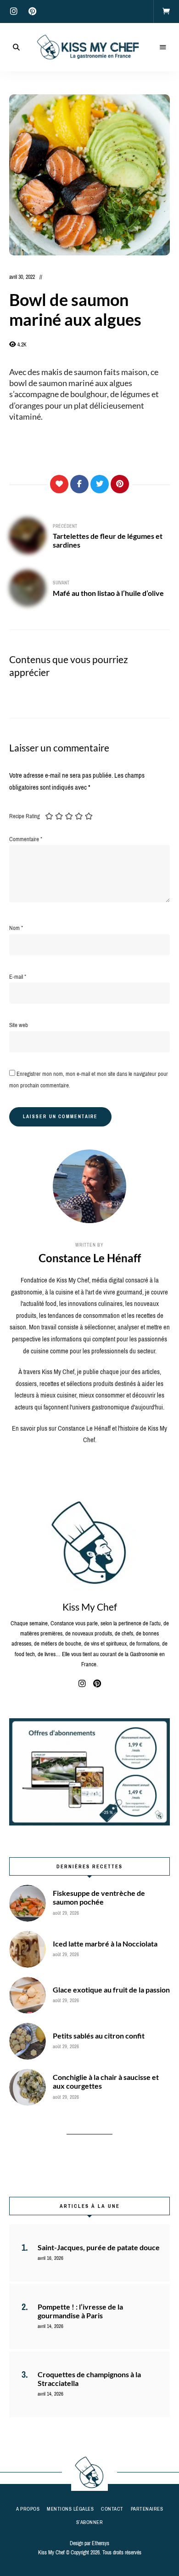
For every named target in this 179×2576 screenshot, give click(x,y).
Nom (16, 928)
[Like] (59, 484)
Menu (163, 47)
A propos (28, 2509)
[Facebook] (79, 484)
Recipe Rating (25, 816)
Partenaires (147, 2509)
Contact (112, 2509)
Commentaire (26, 839)
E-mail (18, 977)
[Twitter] (100, 484)
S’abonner (90, 2522)
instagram (14, 12)
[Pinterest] (120, 484)
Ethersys (101, 2543)
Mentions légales (70, 2509)
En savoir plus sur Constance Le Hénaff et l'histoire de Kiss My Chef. (89, 1434)
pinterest (32, 12)
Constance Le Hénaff (90, 1258)
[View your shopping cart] (166, 12)
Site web (19, 1025)
